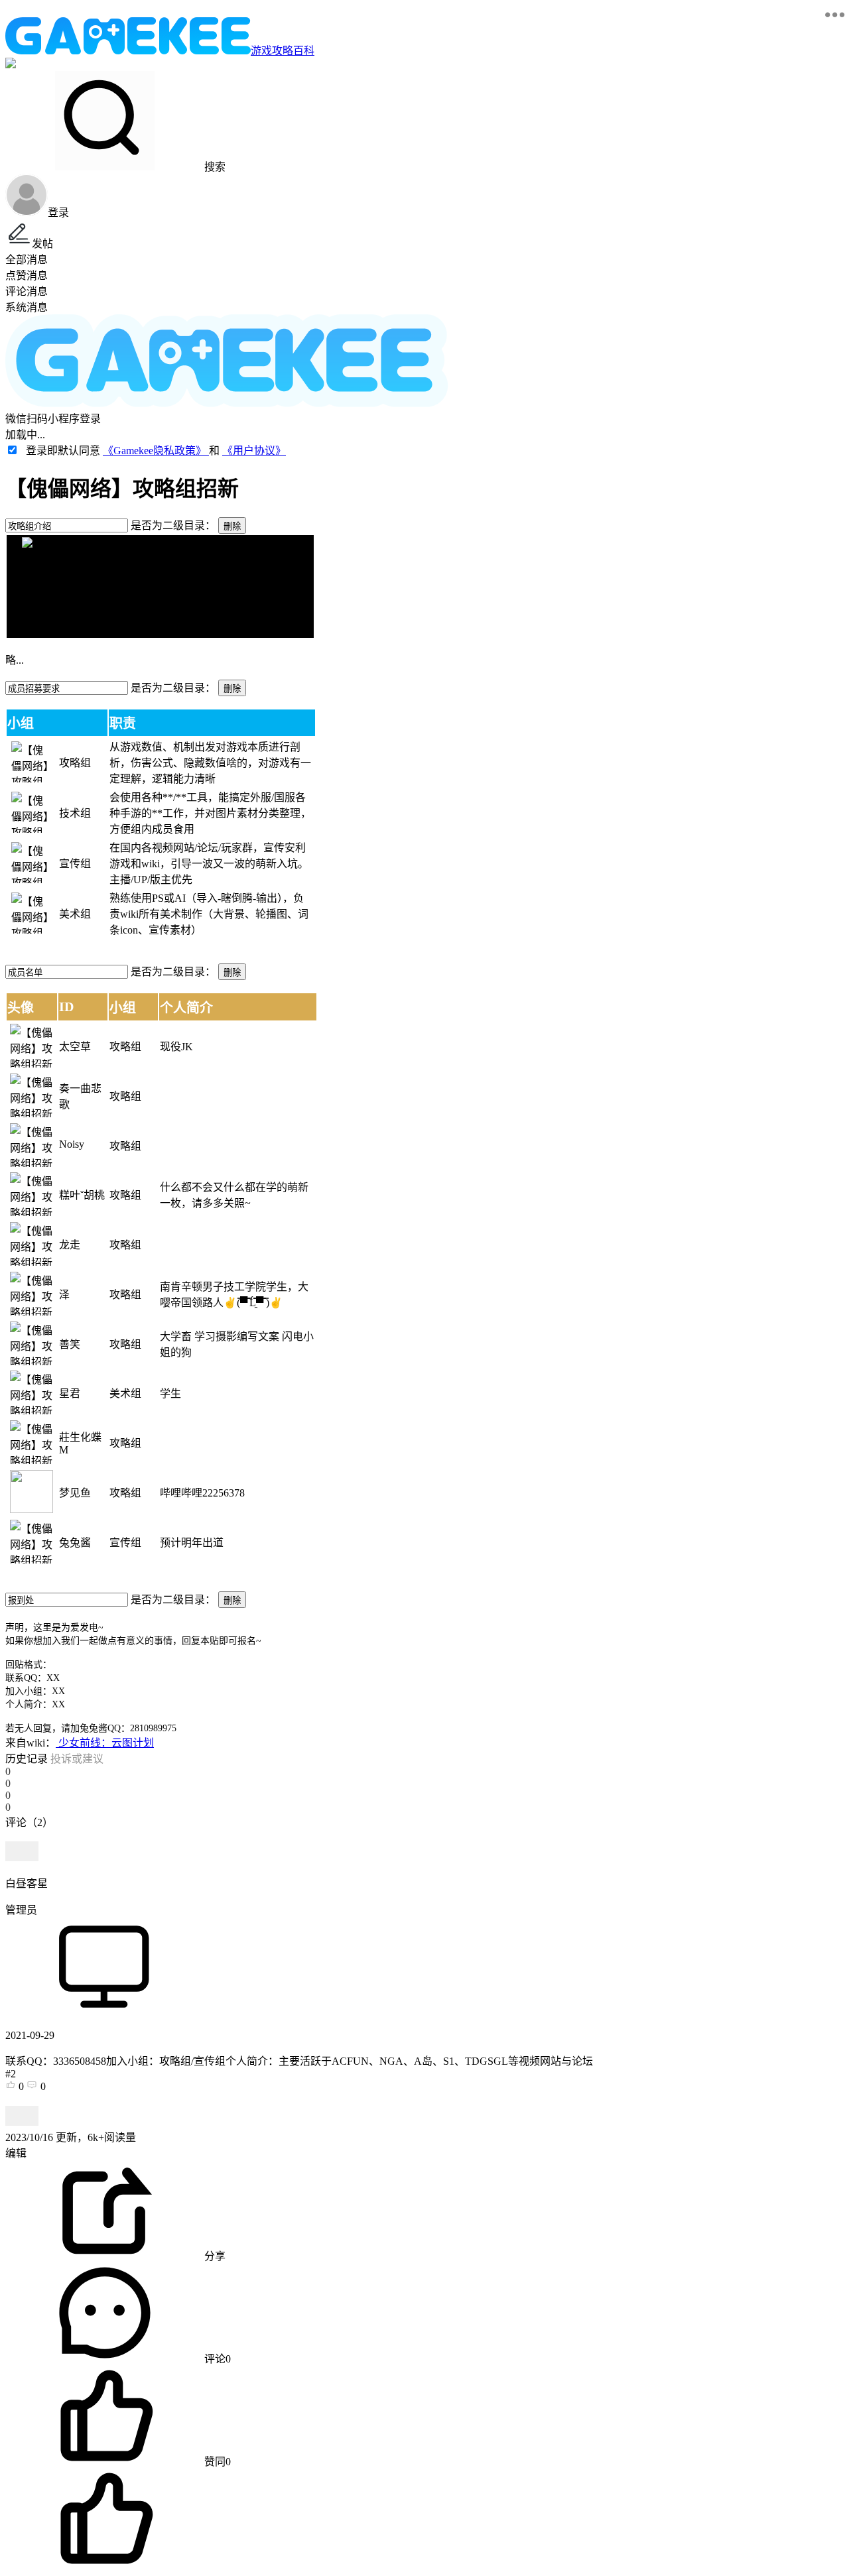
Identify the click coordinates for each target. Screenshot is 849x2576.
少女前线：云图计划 (105, 1743)
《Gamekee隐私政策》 (156, 451)
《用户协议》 (254, 451)
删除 (232, 526)
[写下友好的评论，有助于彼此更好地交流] (307, 1835)
